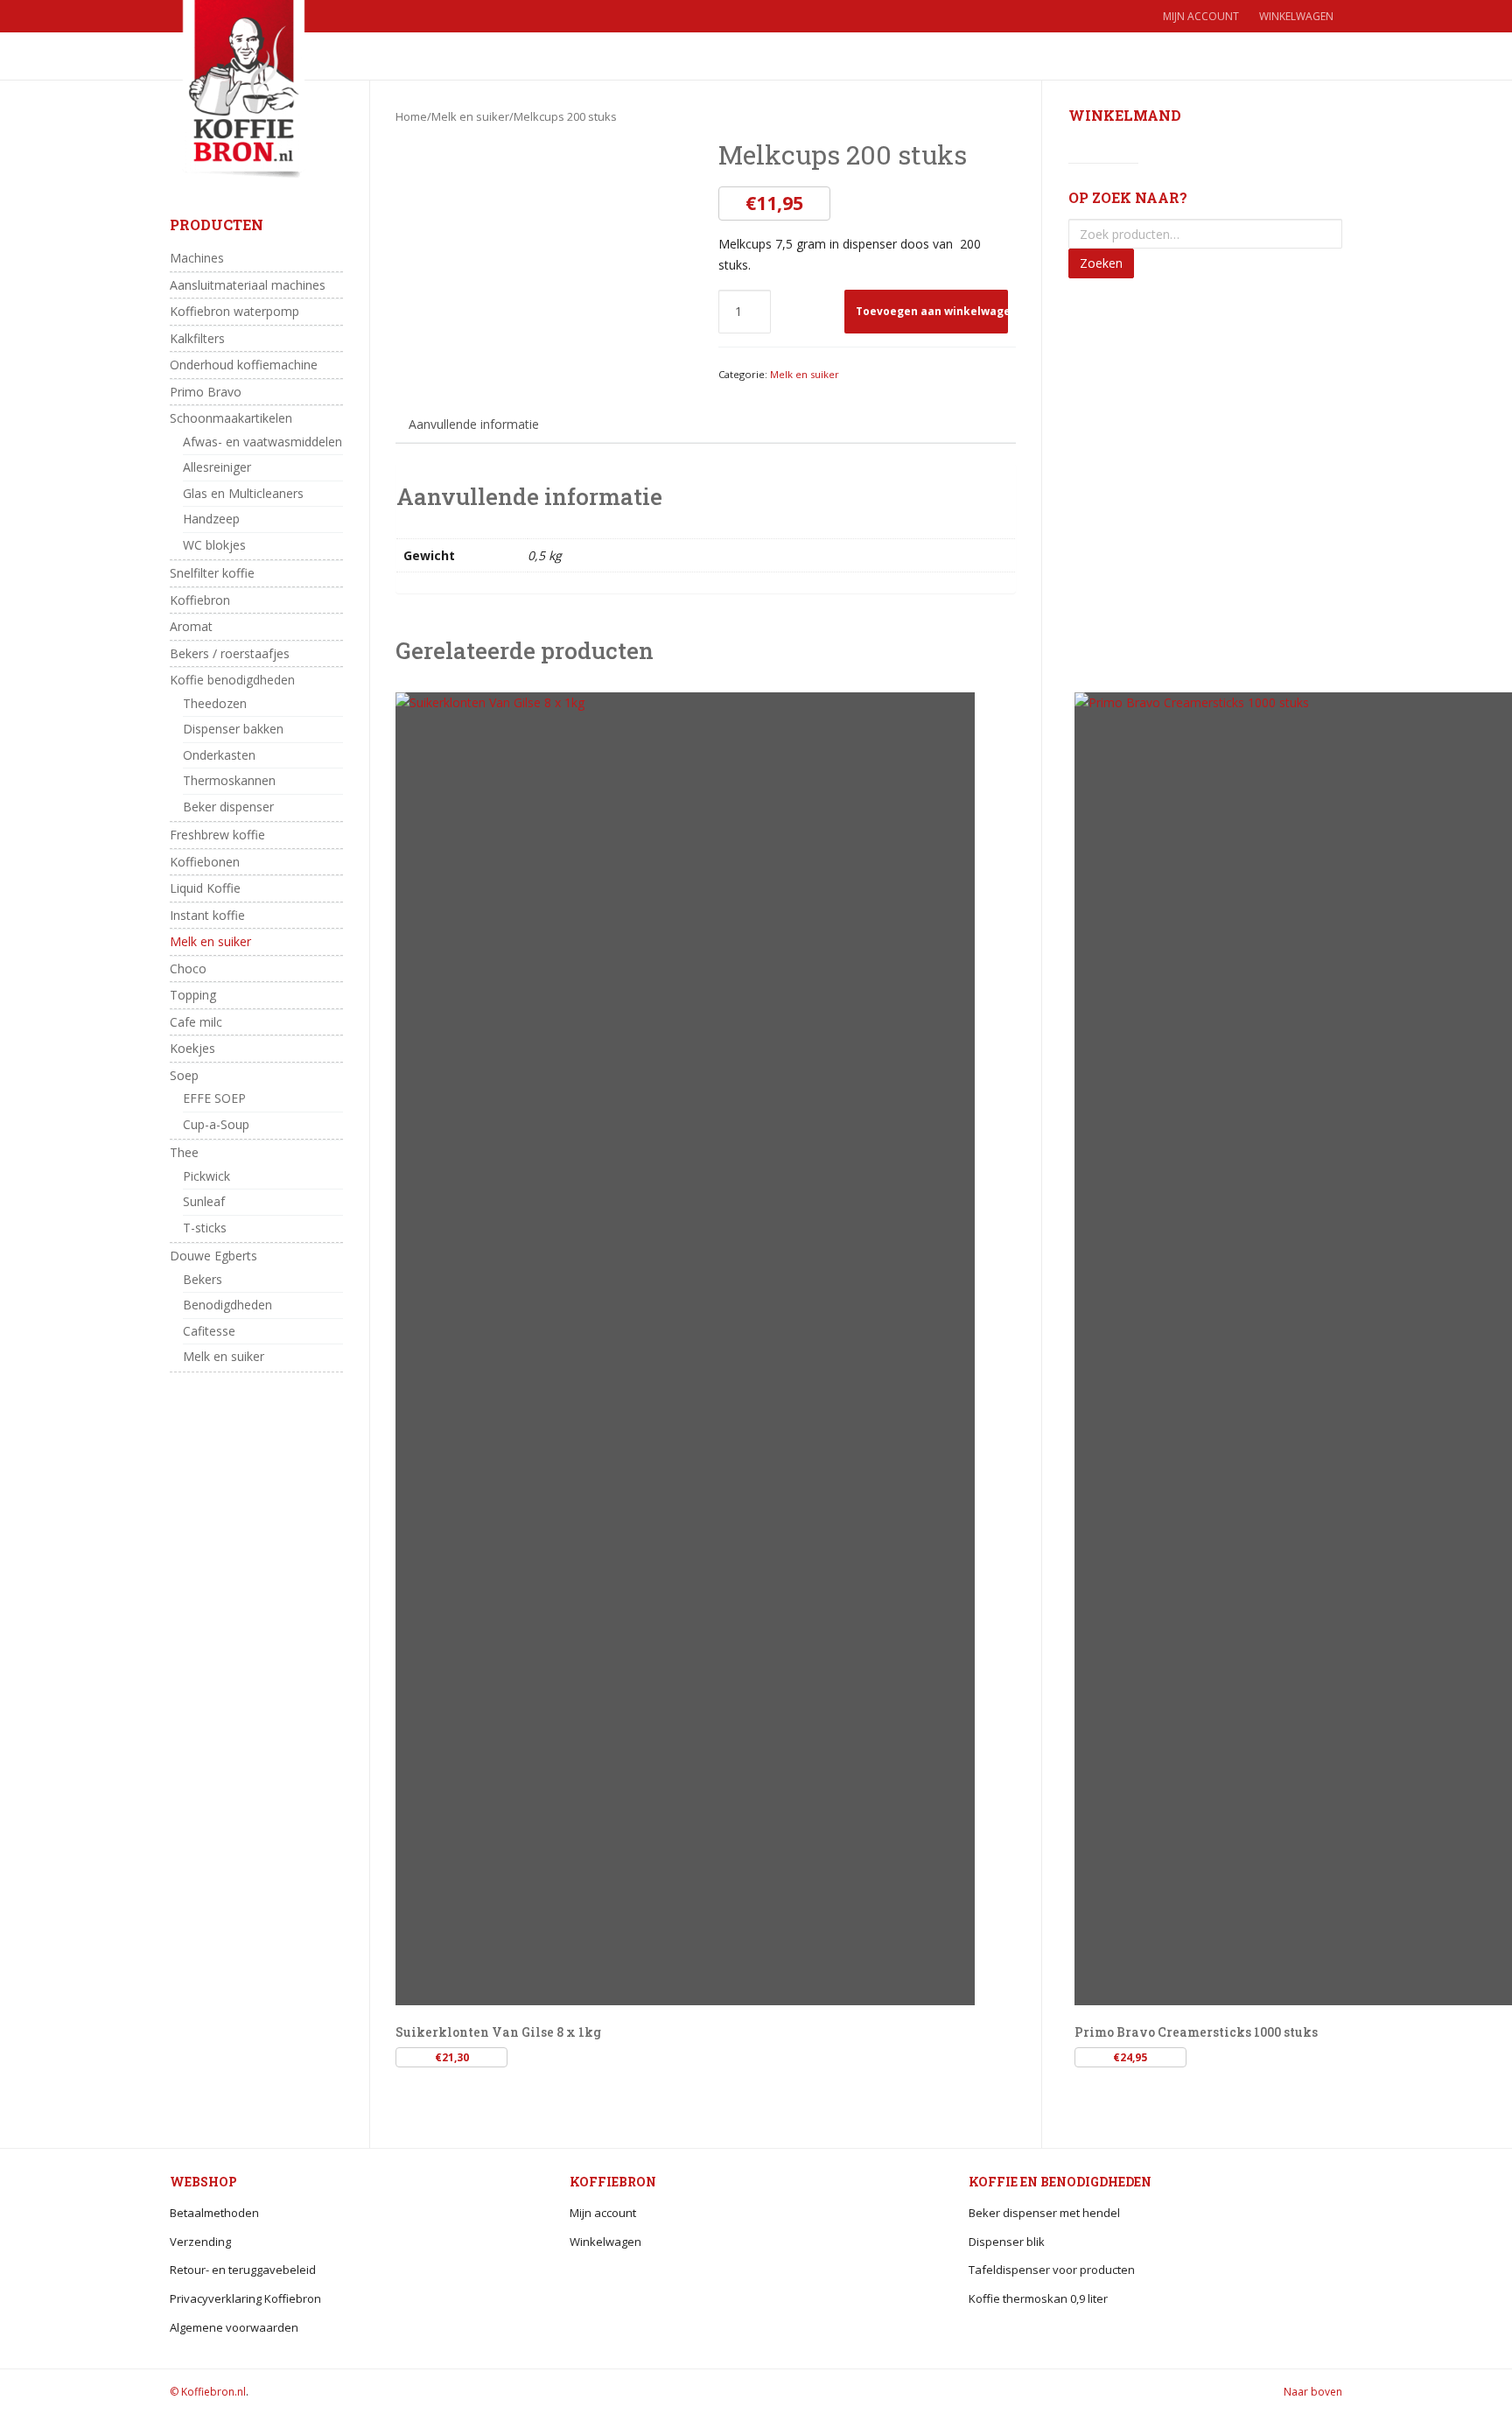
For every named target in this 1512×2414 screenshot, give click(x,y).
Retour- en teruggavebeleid (243, 2270)
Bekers (203, 1279)
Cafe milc (196, 1022)
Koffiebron (200, 600)
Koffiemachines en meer (705, 56)
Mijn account (1201, 16)
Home (387, 56)
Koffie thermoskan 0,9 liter (1038, 2298)
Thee (184, 1152)
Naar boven (1313, 2392)
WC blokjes (214, 545)
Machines (197, 258)
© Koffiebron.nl (208, 2392)
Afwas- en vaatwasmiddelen (262, 442)
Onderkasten (219, 755)
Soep (184, 1075)
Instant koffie (207, 915)
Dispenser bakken (233, 729)
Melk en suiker (470, 116)
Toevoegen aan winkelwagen (932, 311)
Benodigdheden (227, 1305)
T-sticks (205, 1228)
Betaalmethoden (214, 2213)
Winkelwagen (1296, 16)
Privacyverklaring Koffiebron (245, 2298)
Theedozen (215, 703)
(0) (1265, 56)
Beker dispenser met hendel (1044, 2213)
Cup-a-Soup (216, 1124)
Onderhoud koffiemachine (244, 365)
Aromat (191, 626)
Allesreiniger (217, 467)
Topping (193, 995)
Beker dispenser (228, 807)
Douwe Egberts (213, 1256)
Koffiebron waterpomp (234, 311)
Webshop (459, 56)
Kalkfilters (197, 338)
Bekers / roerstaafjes (230, 653)
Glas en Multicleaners (243, 493)
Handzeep (211, 519)
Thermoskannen (229, 780)
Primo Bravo (206, 392)
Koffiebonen (205, 862)
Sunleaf (204, 1201)
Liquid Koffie (205, 888)
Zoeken (1101, 263)
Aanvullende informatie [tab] (474, 424)
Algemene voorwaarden (234, 2327)
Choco (188, 968)
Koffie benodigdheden (232, 680)
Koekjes (192, 1048)
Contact (849, 56)
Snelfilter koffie (212, 573)
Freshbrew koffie (217, 835)
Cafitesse (209, 1331)
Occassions (567, 56)
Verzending (200, 2242)
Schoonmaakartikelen (231, 418)
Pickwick (206, 1176)
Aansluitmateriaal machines (248, 285)
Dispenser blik (1007, 2242)
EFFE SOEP (214, 1098)
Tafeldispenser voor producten (1052, 2270)
